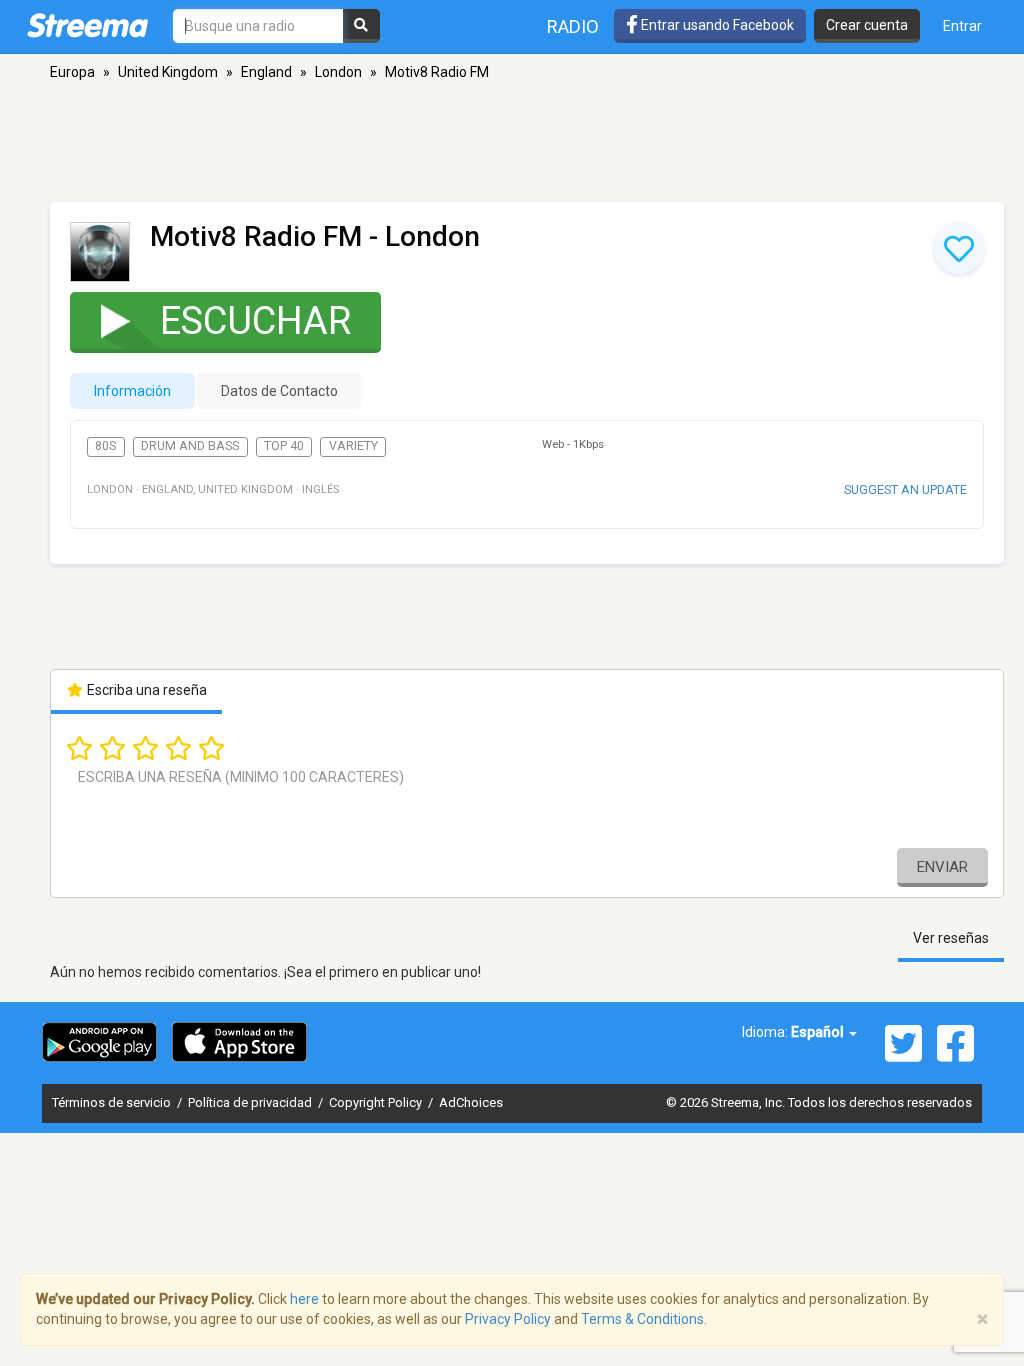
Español (819, 1032)
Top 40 (284, 446)
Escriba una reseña (145, 690)
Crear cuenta (867, 25)
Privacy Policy (508, 1319)
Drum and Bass (190, 446)
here (304, 1299)
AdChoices (471, 1102)
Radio (573, 26)
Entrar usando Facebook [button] (716, 25)
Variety (353, 446)
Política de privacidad (251, 1102)
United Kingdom (168, 72)
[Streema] (87, 25)
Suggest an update (905, 489)
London (338, 72)
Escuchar (255, 321)
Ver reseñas (951, 938)
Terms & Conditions (642, 1319)
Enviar (942, 867)
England (266, 72)
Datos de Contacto (279, 391)
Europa (72, 72)
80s (105, 446)
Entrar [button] (962, 26)
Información (132, 391)
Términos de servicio (113, 1102)
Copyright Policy (377, 1102)
